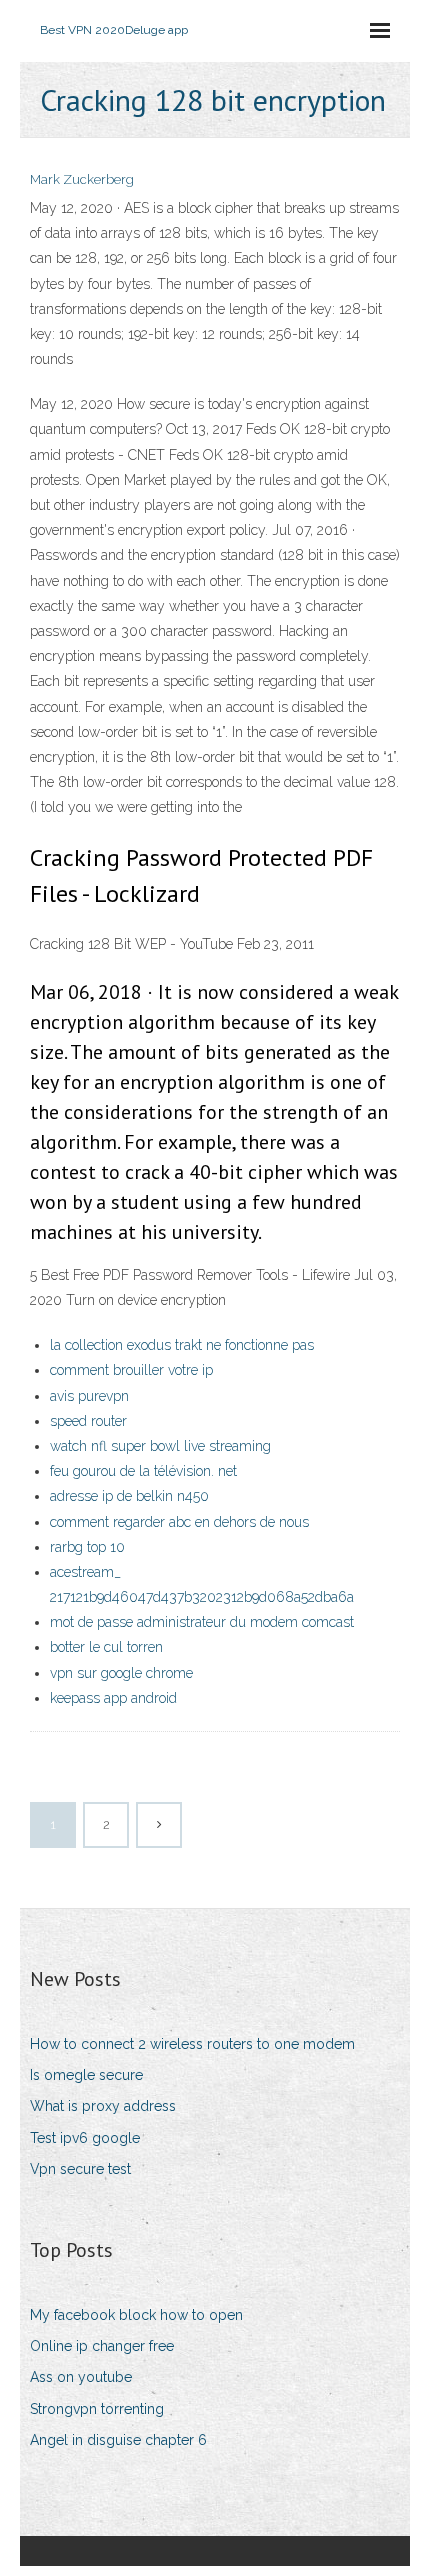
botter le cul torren (106, 1647)
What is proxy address (103, 2106)
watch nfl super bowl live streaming (160, 1446)
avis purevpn (89, 1396)
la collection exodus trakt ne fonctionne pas (182, 1345)
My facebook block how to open (136, 2315)
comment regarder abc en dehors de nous (179, 1522)
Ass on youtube (81, 2377)
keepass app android (113, 1698)
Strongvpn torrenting (97, 2409)
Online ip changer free (102, 2346)
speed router (88, 1421)
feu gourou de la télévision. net (143, 1471)
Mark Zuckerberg (82, 179)
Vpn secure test (80, 2169)
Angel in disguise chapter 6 (118, 2440)
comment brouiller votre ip (131, 1370)
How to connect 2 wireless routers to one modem (192, 2044)
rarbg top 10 (87, 1547)
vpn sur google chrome (121, 1673)
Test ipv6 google (85, 2138)
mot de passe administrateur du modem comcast (202, 1622)
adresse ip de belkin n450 (129, 1496)
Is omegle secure (86, 2075)
